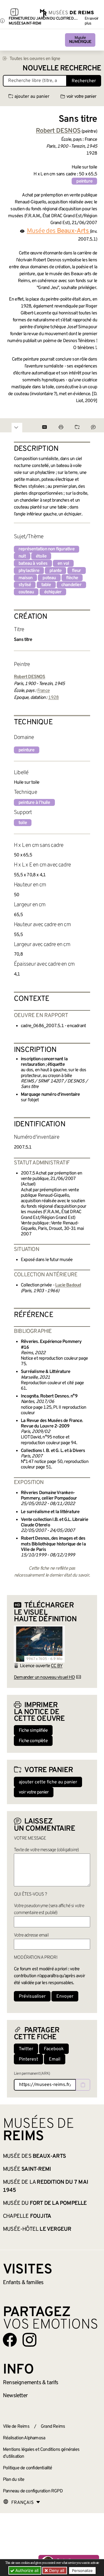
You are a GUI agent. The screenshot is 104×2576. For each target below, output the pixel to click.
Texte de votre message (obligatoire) (46, 1850)
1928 (54, 698)
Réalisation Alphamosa (24, 2438)
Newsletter (15, 2396)
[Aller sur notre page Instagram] (29, 2340)
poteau (49, 578)
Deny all (56, 2570)
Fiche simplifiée (33, 1731)
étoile (41, 556)
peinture (84, 181)
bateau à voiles (33, 564)
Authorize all (26, 2570)
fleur (77, 571)
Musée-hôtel (37, 2229)
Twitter (26, 2049)
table (46, 585)
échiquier (53, 592)
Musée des (58, 231)
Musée (80, 40)
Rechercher (84, 81)
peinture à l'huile (34, 803)
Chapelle (27, 2216)
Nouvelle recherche (62, 69)
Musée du (45, 2203)
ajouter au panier (32, 97)
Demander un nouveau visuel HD (44, 1678)
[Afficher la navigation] (14, 13)
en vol (63, 564)
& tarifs (31, 2383)
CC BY (57, 1666)
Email (55, 2059)
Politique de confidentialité (28, 2468)
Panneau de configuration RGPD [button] (33, 2491)
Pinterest (28, 2059)
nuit (22, 556)
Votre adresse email (31, 1935)
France (43, 691)
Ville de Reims (16, 2427)
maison (25, 578)
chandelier (71, 585)
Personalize (82, 2571)
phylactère (29, 571)
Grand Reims (53, 2427)
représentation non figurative (47, 549)
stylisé (25, 585)
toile (23, 823)
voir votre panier (81, 97)
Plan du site (14, 2480)
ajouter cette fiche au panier (48, 1782)
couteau (26, 592)
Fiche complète (33, 1741)
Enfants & (23, 2283)
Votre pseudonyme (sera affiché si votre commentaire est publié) (49, 1909)
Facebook (54, 2049)
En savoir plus (92, 21)
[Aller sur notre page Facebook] (10, 2340)
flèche (72, 578)
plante (55, 571)
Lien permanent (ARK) (32, 2074)
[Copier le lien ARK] (83, 2085)
